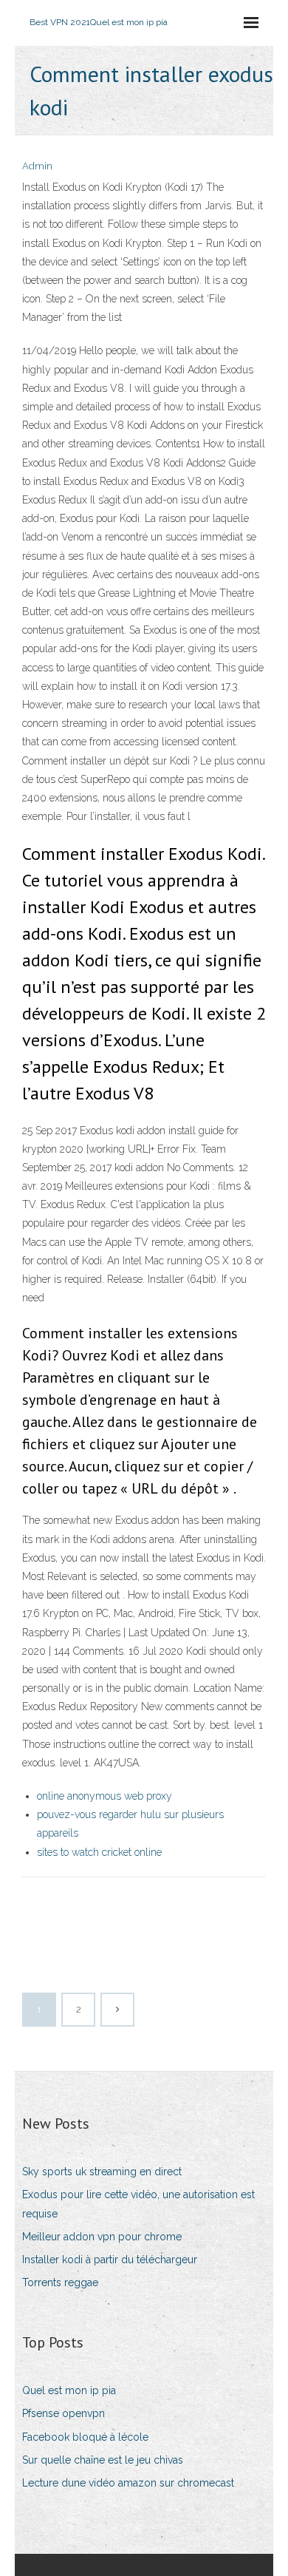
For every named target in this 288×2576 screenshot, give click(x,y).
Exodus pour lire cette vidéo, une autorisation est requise (138, 2204)
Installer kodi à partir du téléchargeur (110, 2260)
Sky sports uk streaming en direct (102, 2172)
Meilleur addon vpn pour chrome (102, 2237)
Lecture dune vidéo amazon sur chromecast (128, 2483)
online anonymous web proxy (104, 1796)
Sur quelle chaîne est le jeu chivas (103, 2460)
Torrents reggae (60, 2282)
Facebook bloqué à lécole (85, 2437)
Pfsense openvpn (64, 2413)
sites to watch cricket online (99, 1852)
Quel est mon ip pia (69, 2390)
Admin (37, 166)
